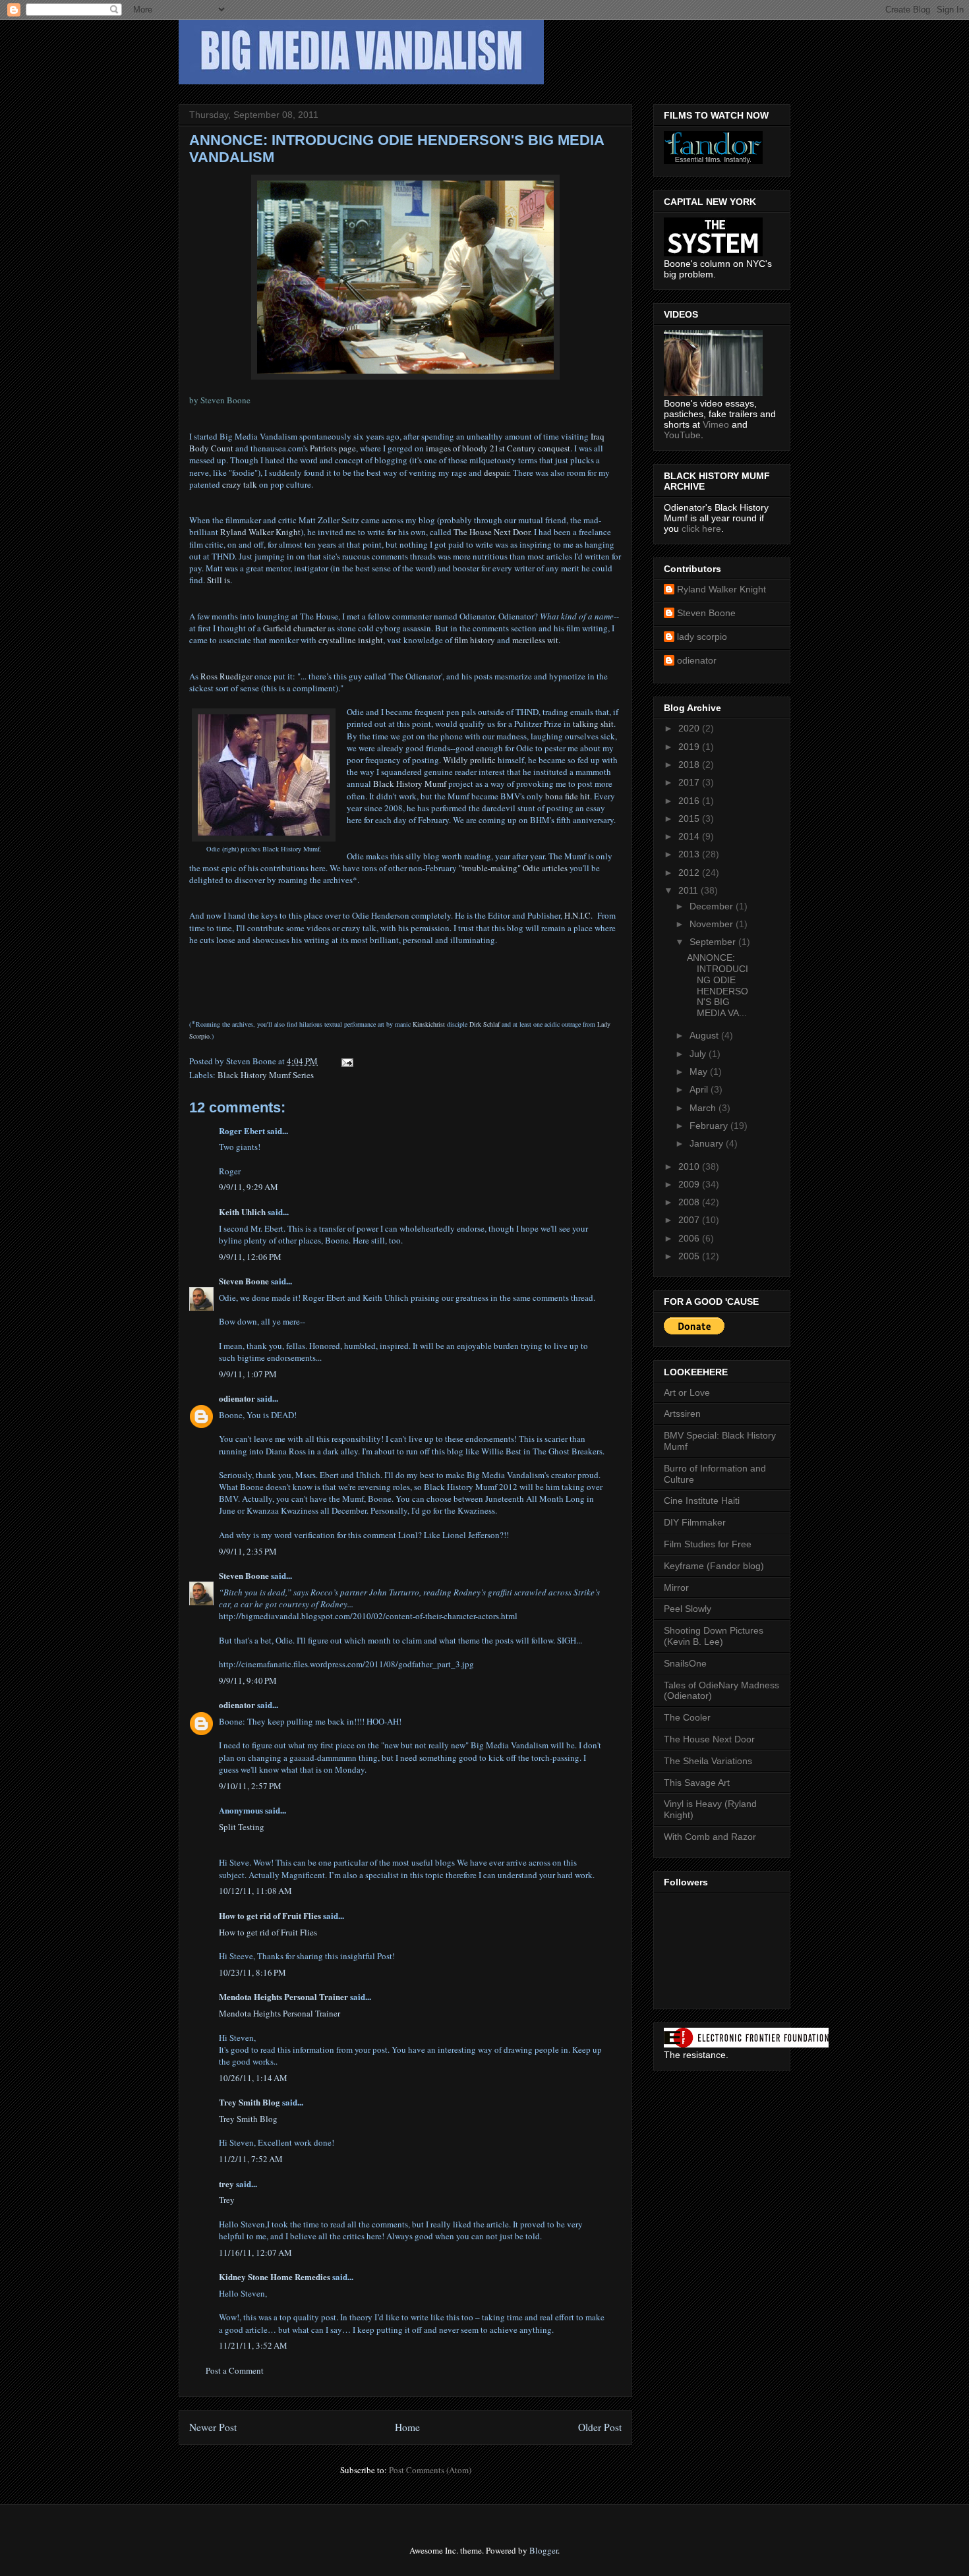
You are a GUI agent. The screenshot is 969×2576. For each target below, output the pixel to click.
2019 (690, 747)
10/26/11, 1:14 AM (253, 2078)
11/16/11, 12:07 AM (255, 2252)
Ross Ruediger (226, 676)
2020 (690, 728)
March (704, 1108)
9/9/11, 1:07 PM (248, 1374)
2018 (690, 764)
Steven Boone (244, 1281)
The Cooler (687, 1717)
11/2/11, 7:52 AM (251, 2159)
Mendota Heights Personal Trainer (283, 1996)
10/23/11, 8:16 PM (252, 1972)
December (713, 906)
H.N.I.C (577, 915)
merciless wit (535, 640)
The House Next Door (492, 532)
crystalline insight (351, 640)
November (713, 924)
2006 (690, 1238)
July (699, 1054)
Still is (219, 580)
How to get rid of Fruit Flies (270, 1915)
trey (226, 2184)
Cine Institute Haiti (702, 1501)
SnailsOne (685, 1663)
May (700, 1072)
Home (407, 2427)
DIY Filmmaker (695, 1522)
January (708, 1143)
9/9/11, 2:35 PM (248, 1551)
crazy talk (240, 484)
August (705, 1035)
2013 (690, 854)
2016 (690, 801)
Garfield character (294, 628)
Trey (227, 2200)
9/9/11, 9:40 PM (248, 1680)
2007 (690, 1220)
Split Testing (242, 1827)
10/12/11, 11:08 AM (255, 1891)
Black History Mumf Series (266, 1075)
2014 (690, 836)
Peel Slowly (688, 1609)
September (714, 942)
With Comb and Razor (710, 1837)
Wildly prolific (469, 760)
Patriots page (333, 448)
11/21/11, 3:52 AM (253, 2345)
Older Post (600, 2427)
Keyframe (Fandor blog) (714, 1566)
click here (701, 529)
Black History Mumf (410, 784)
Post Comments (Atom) (430, 2470)
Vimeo (716, 424)
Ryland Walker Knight (260, 532)
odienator (237, 1398)
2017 (690, 782)
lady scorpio (702, 637)
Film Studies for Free (708, 1544)
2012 (690, 873)
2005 (690, 1256)
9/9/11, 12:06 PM (250, 1257)
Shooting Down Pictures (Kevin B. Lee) (714, 1636)
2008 (690, 1202)
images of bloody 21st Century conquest (498, 448)
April (700, 1089)
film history (475, 640)
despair (496, 472)
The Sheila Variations (708, 1761)
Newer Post (213, 2427)
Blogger (543, 2550)
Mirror (676, 1588)
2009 (690, 1184)
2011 (690, 890)
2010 (690, 1166)
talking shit (593, 724)
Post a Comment (235, 2370)
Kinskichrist (429, 1024)
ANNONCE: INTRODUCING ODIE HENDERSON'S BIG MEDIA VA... (718, 985)
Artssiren (682, 1414)
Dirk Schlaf (484, 1024)
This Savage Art (697, 1783)
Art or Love (687, 1392)
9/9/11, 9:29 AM (249, 1187)
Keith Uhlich (242, 1212)
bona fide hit (568, 796)
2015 (690, 818)
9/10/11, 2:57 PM (250, 1786)
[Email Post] (346, 1061)
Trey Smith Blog (250, 2102)
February (710, 1126)
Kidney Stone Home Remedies (275, 2276)
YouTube (682, 435)
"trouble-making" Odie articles (513, 868)
